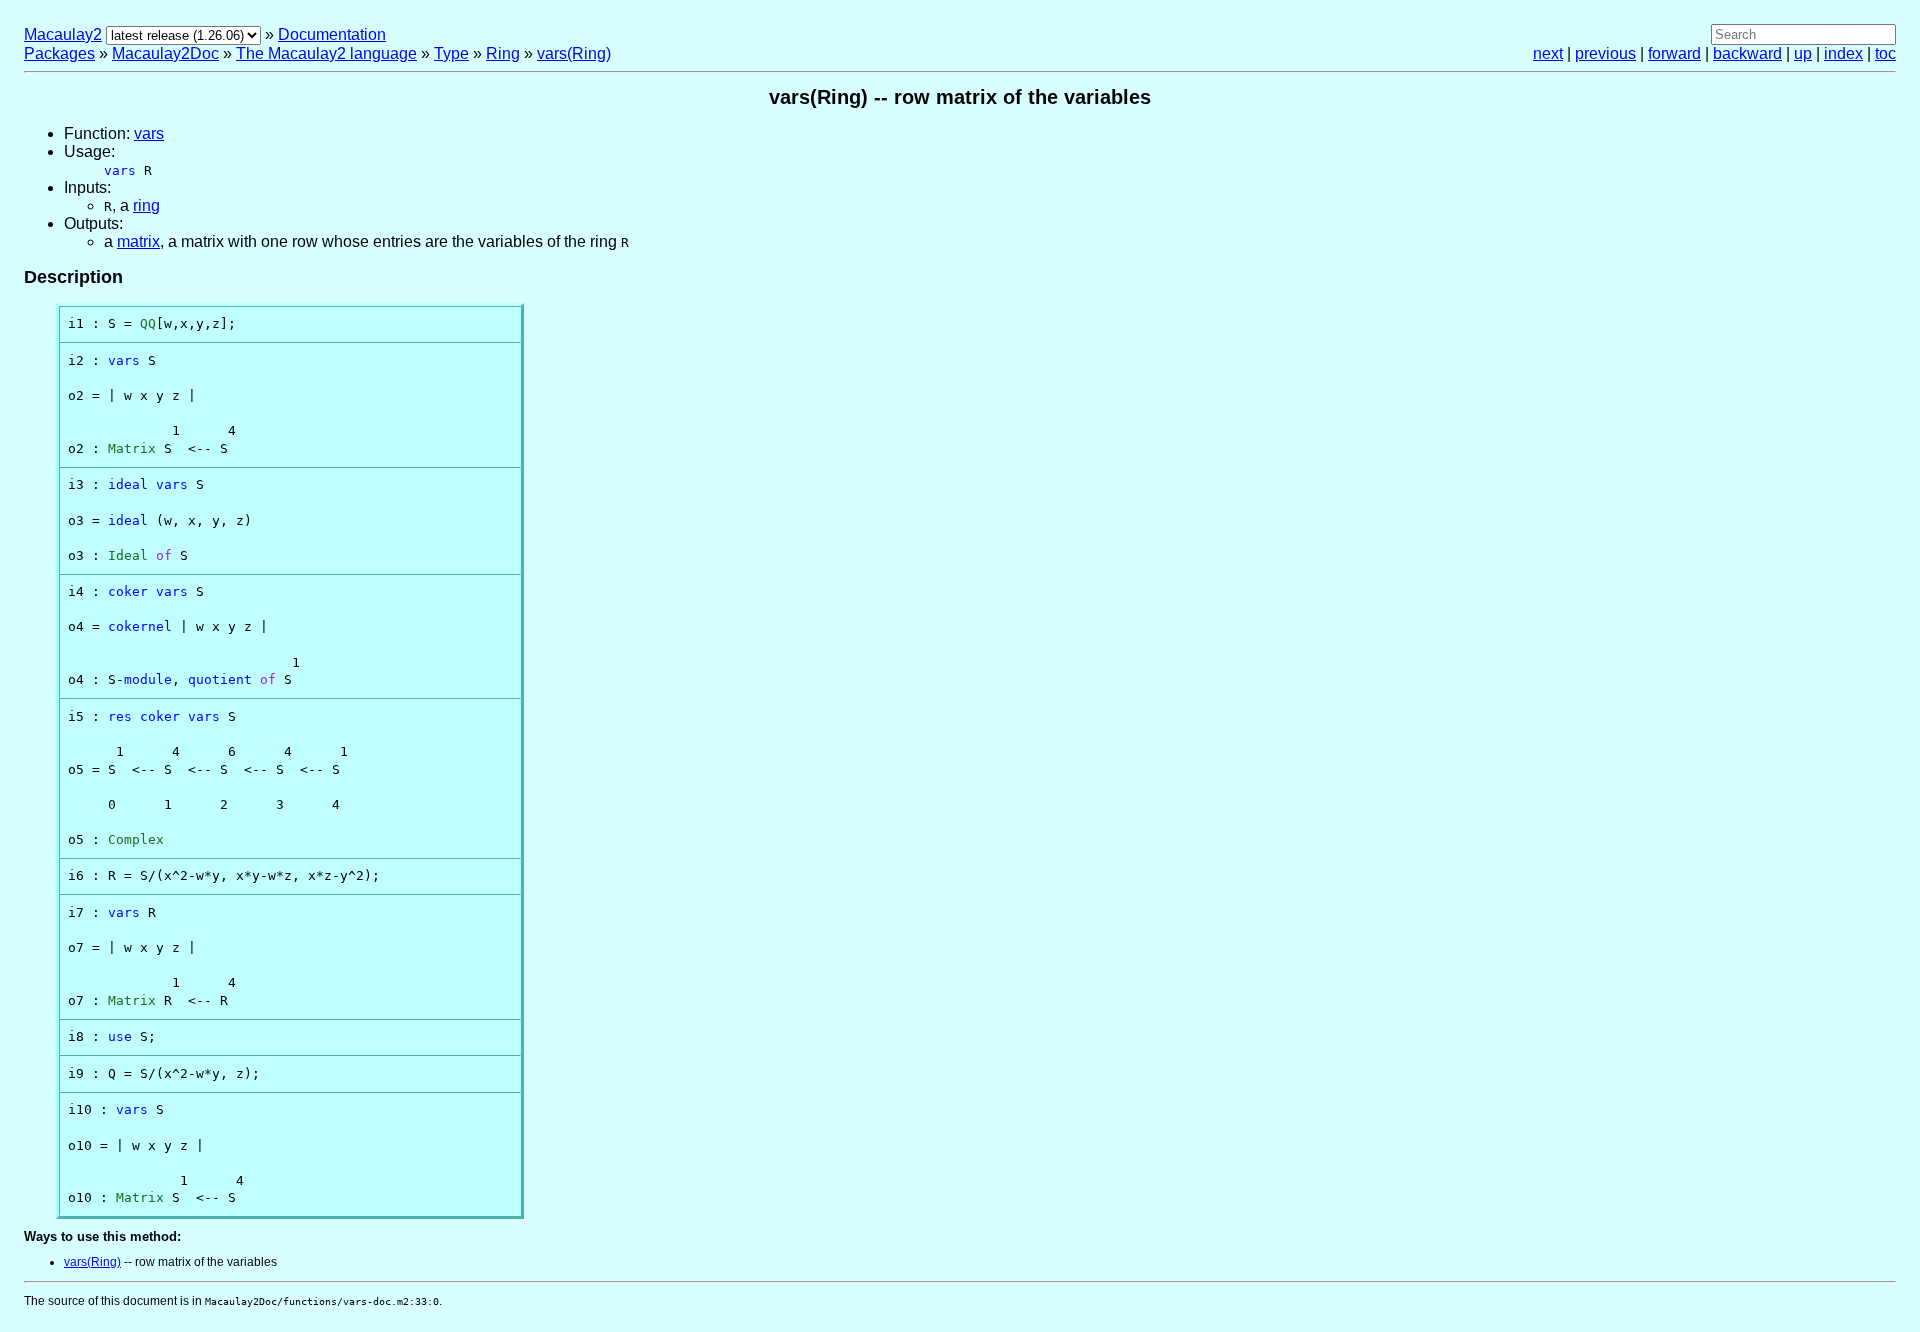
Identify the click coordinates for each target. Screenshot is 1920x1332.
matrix (138, 241)
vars (149, 133)
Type (451, 53)
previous (1605, 53)
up (1803, 53)
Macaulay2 (63, 34)
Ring (503, 53)
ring (146, 205)
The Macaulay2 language (326, 53)
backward (1747, 53)
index (1843, 53)
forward (1674, 53)
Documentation (332, 34)
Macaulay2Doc (165, 53)
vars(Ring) (574, 53)
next (1548, 53)
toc (1885, 53)
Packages (59, 53)
